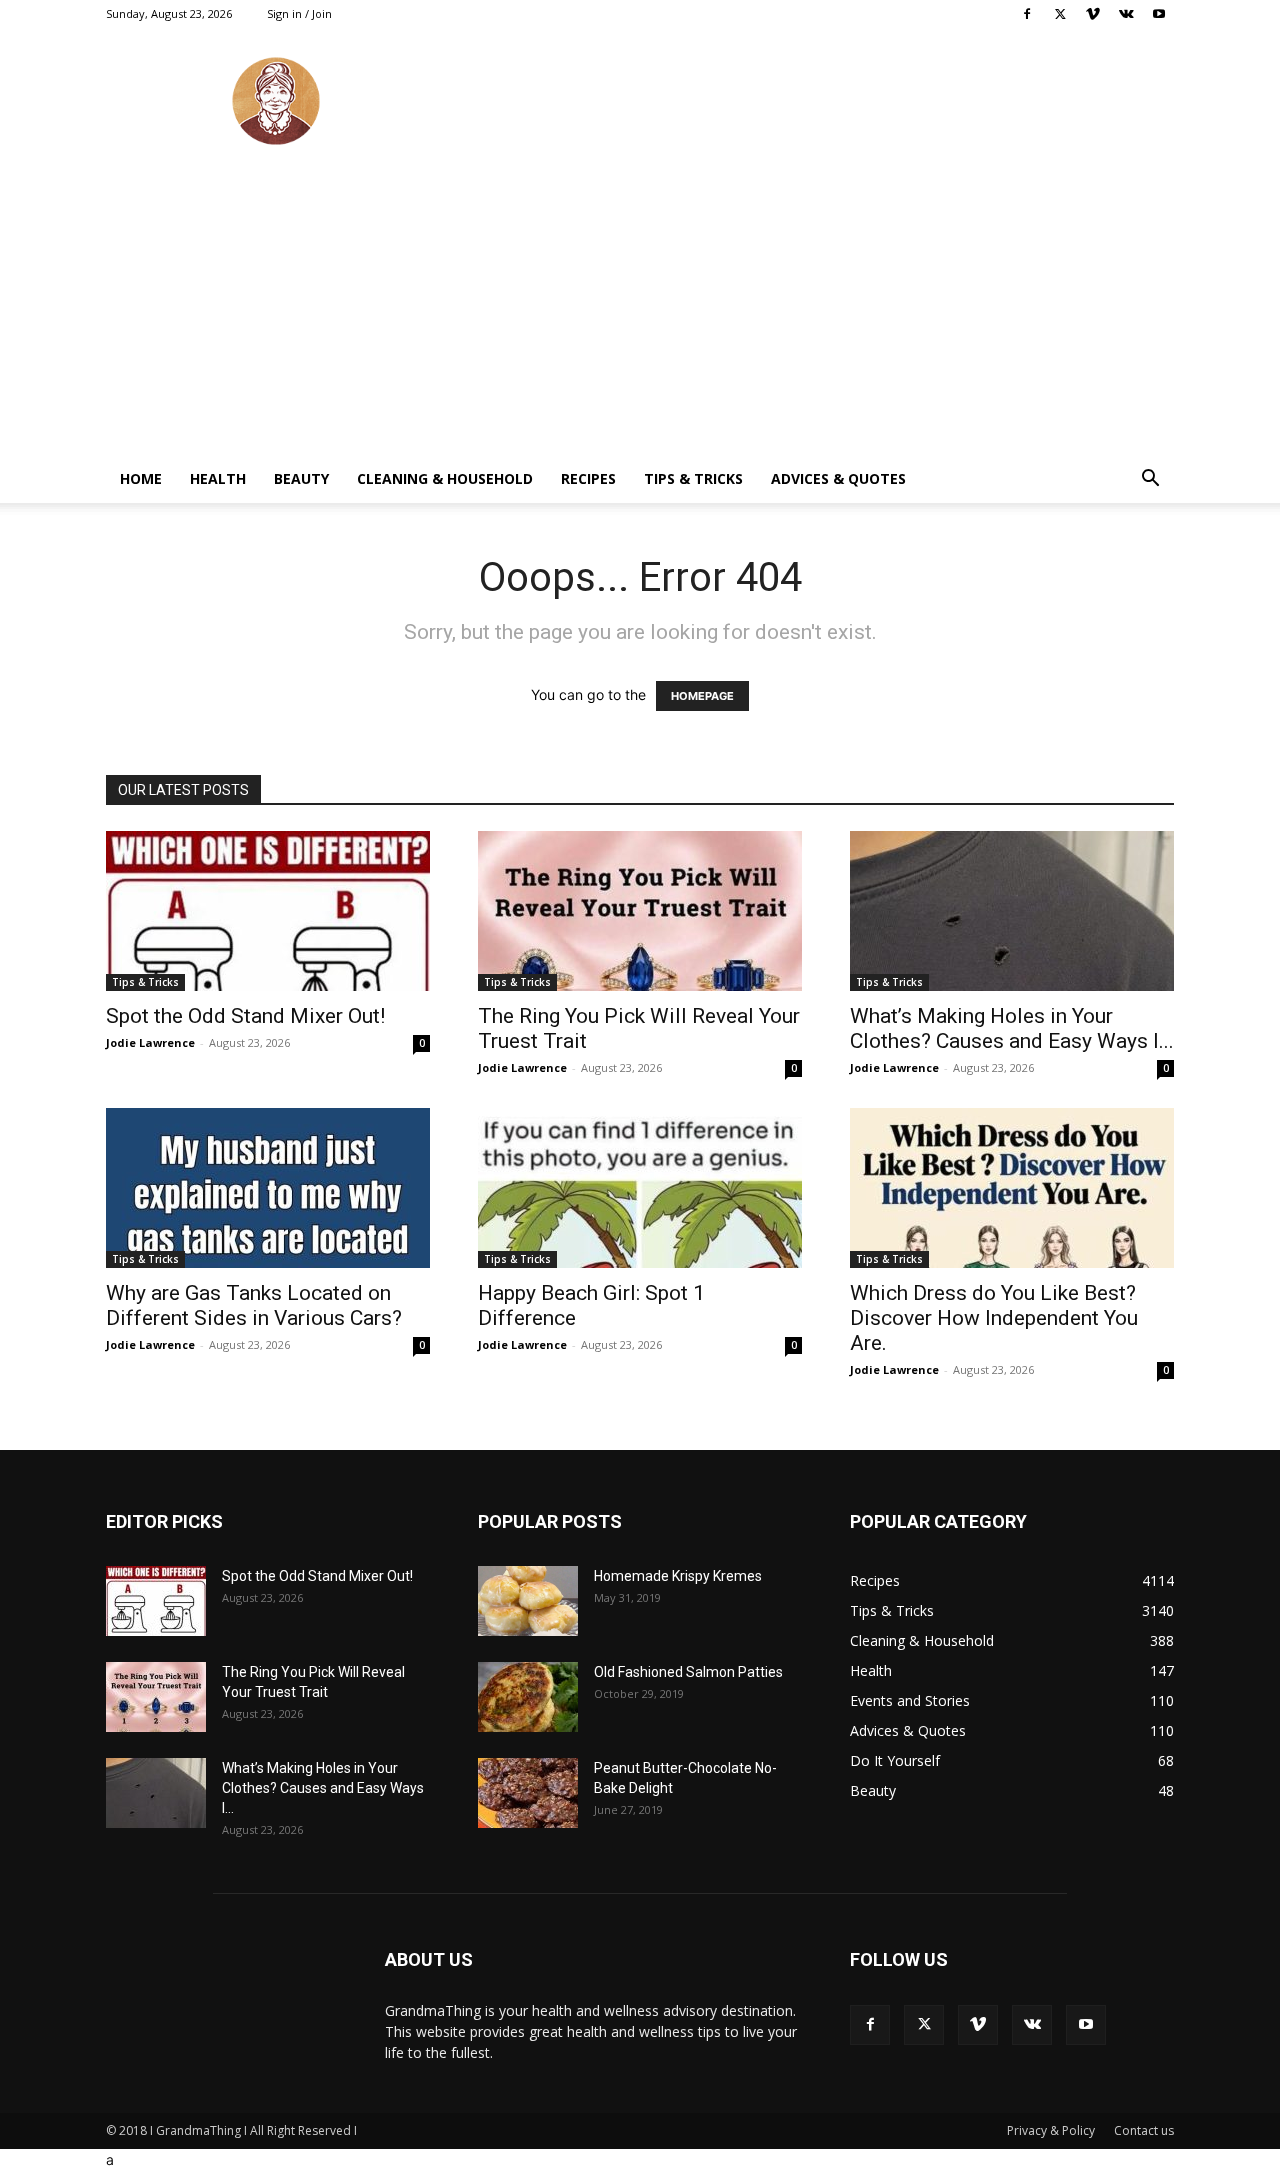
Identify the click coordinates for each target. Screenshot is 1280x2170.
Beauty (301, 478)
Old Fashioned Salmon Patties (688, 1672)
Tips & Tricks (693, 478)
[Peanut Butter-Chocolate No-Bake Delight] (528, 1793)
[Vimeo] (1093, 14)
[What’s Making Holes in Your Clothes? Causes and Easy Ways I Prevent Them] (1012, 911)
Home (141, 478)
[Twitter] (1060, 14)
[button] (1150, 480)
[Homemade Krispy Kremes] (528, 1601)
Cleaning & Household (445, 478)
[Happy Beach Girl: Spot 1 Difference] (640, 1188)
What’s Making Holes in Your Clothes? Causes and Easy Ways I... (1012, 1028)
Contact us (1144, 2130)
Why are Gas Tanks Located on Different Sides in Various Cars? (254, 1305)
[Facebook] (1027, 14)
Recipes (588, 478)
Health (218, 478)
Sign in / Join (299, 13)
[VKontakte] (1126, 14)
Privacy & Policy (1051, 2130)
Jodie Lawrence (150, 1042)
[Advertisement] (640, 305)
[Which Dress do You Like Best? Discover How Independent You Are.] (1012, 1188)
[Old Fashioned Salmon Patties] (528, 1697)
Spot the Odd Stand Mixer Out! (245, 1016)
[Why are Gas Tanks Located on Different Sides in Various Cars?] (268, 1188)
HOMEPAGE (702, 696)
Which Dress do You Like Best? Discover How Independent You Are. (994, 1318)
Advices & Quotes (838, 478)
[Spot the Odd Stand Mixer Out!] (268, 911)
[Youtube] (1159, 14)
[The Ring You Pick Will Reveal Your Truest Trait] (640, 911)
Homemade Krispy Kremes (678, 1576)
